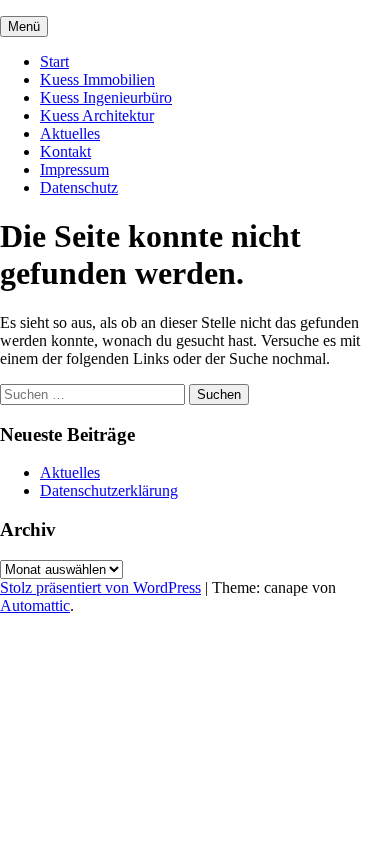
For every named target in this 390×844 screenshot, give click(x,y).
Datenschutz (79, 187)
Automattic (35, 605)
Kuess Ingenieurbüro (106, 97)
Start (54, 61)
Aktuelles (70, 133)
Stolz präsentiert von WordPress (100, 587)
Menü (24, 26)
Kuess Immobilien (97, 79)
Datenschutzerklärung (109, 490)
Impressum (74, 169)
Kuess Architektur (97, 115)
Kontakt (65, 151)
